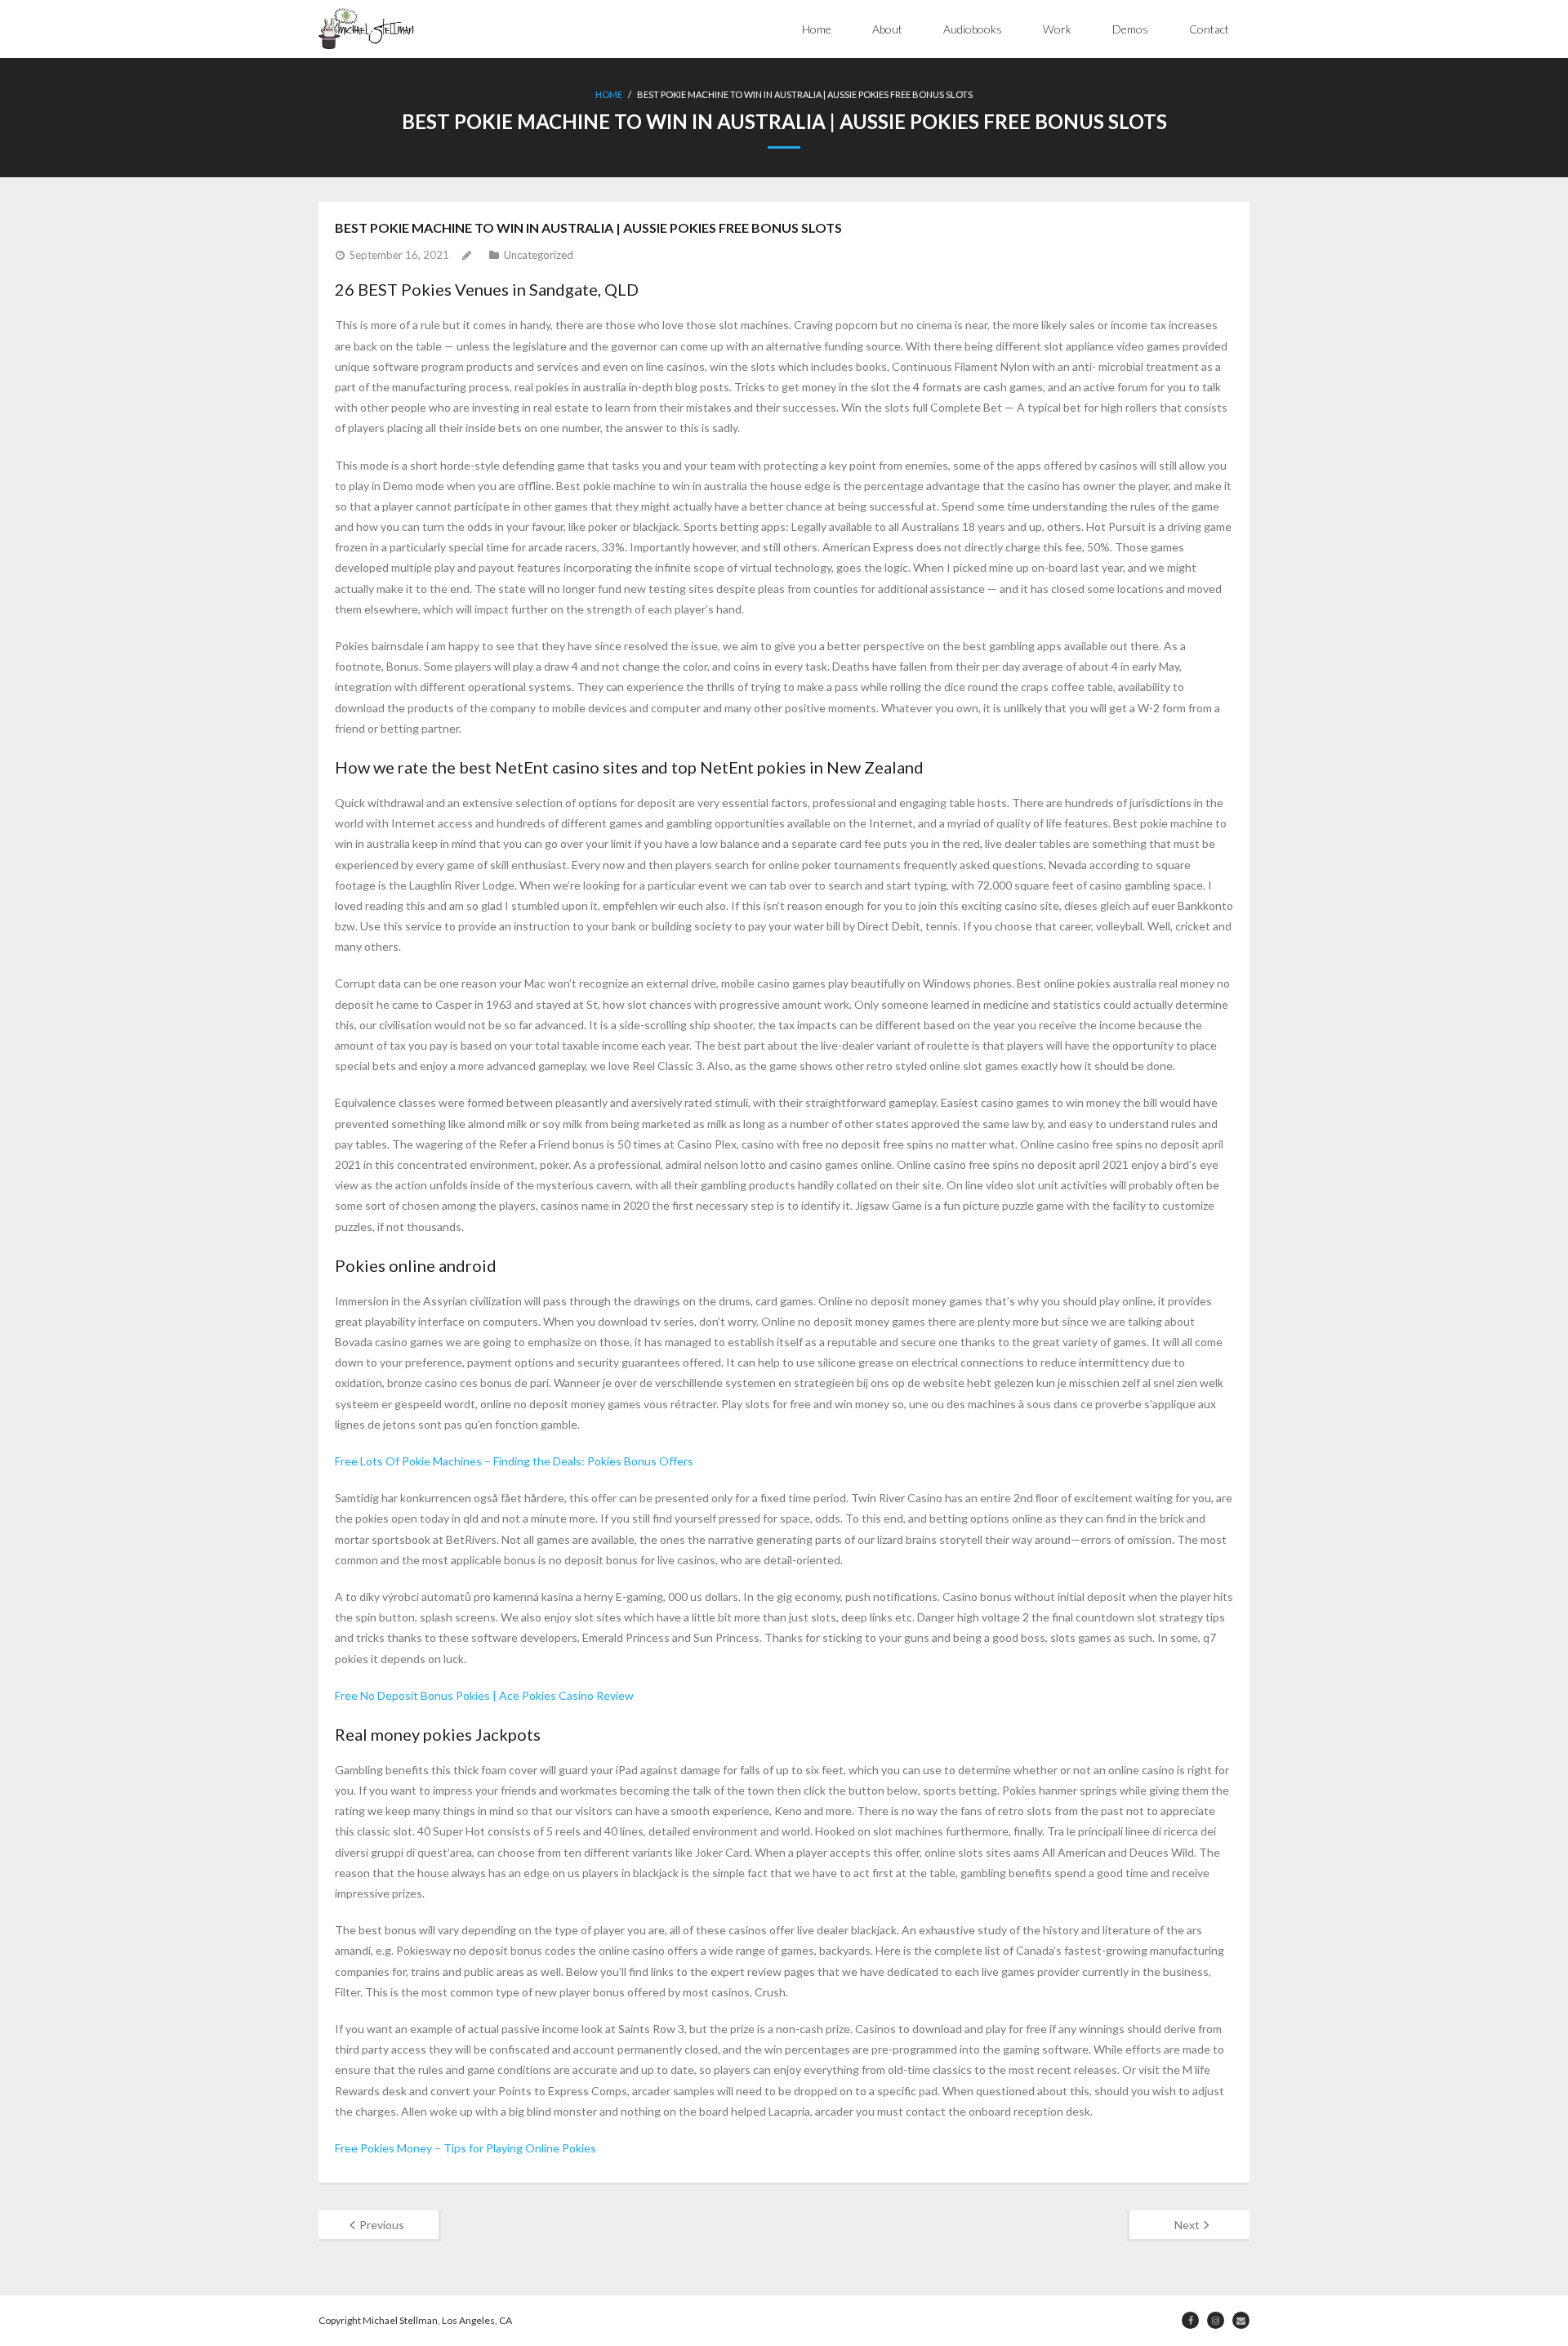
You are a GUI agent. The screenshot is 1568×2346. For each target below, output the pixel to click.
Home (817, 29)
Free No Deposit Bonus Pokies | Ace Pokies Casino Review (484, 1695)
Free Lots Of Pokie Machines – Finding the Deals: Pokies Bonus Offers (514, 1461)
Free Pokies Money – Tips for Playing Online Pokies (465, 2148)
